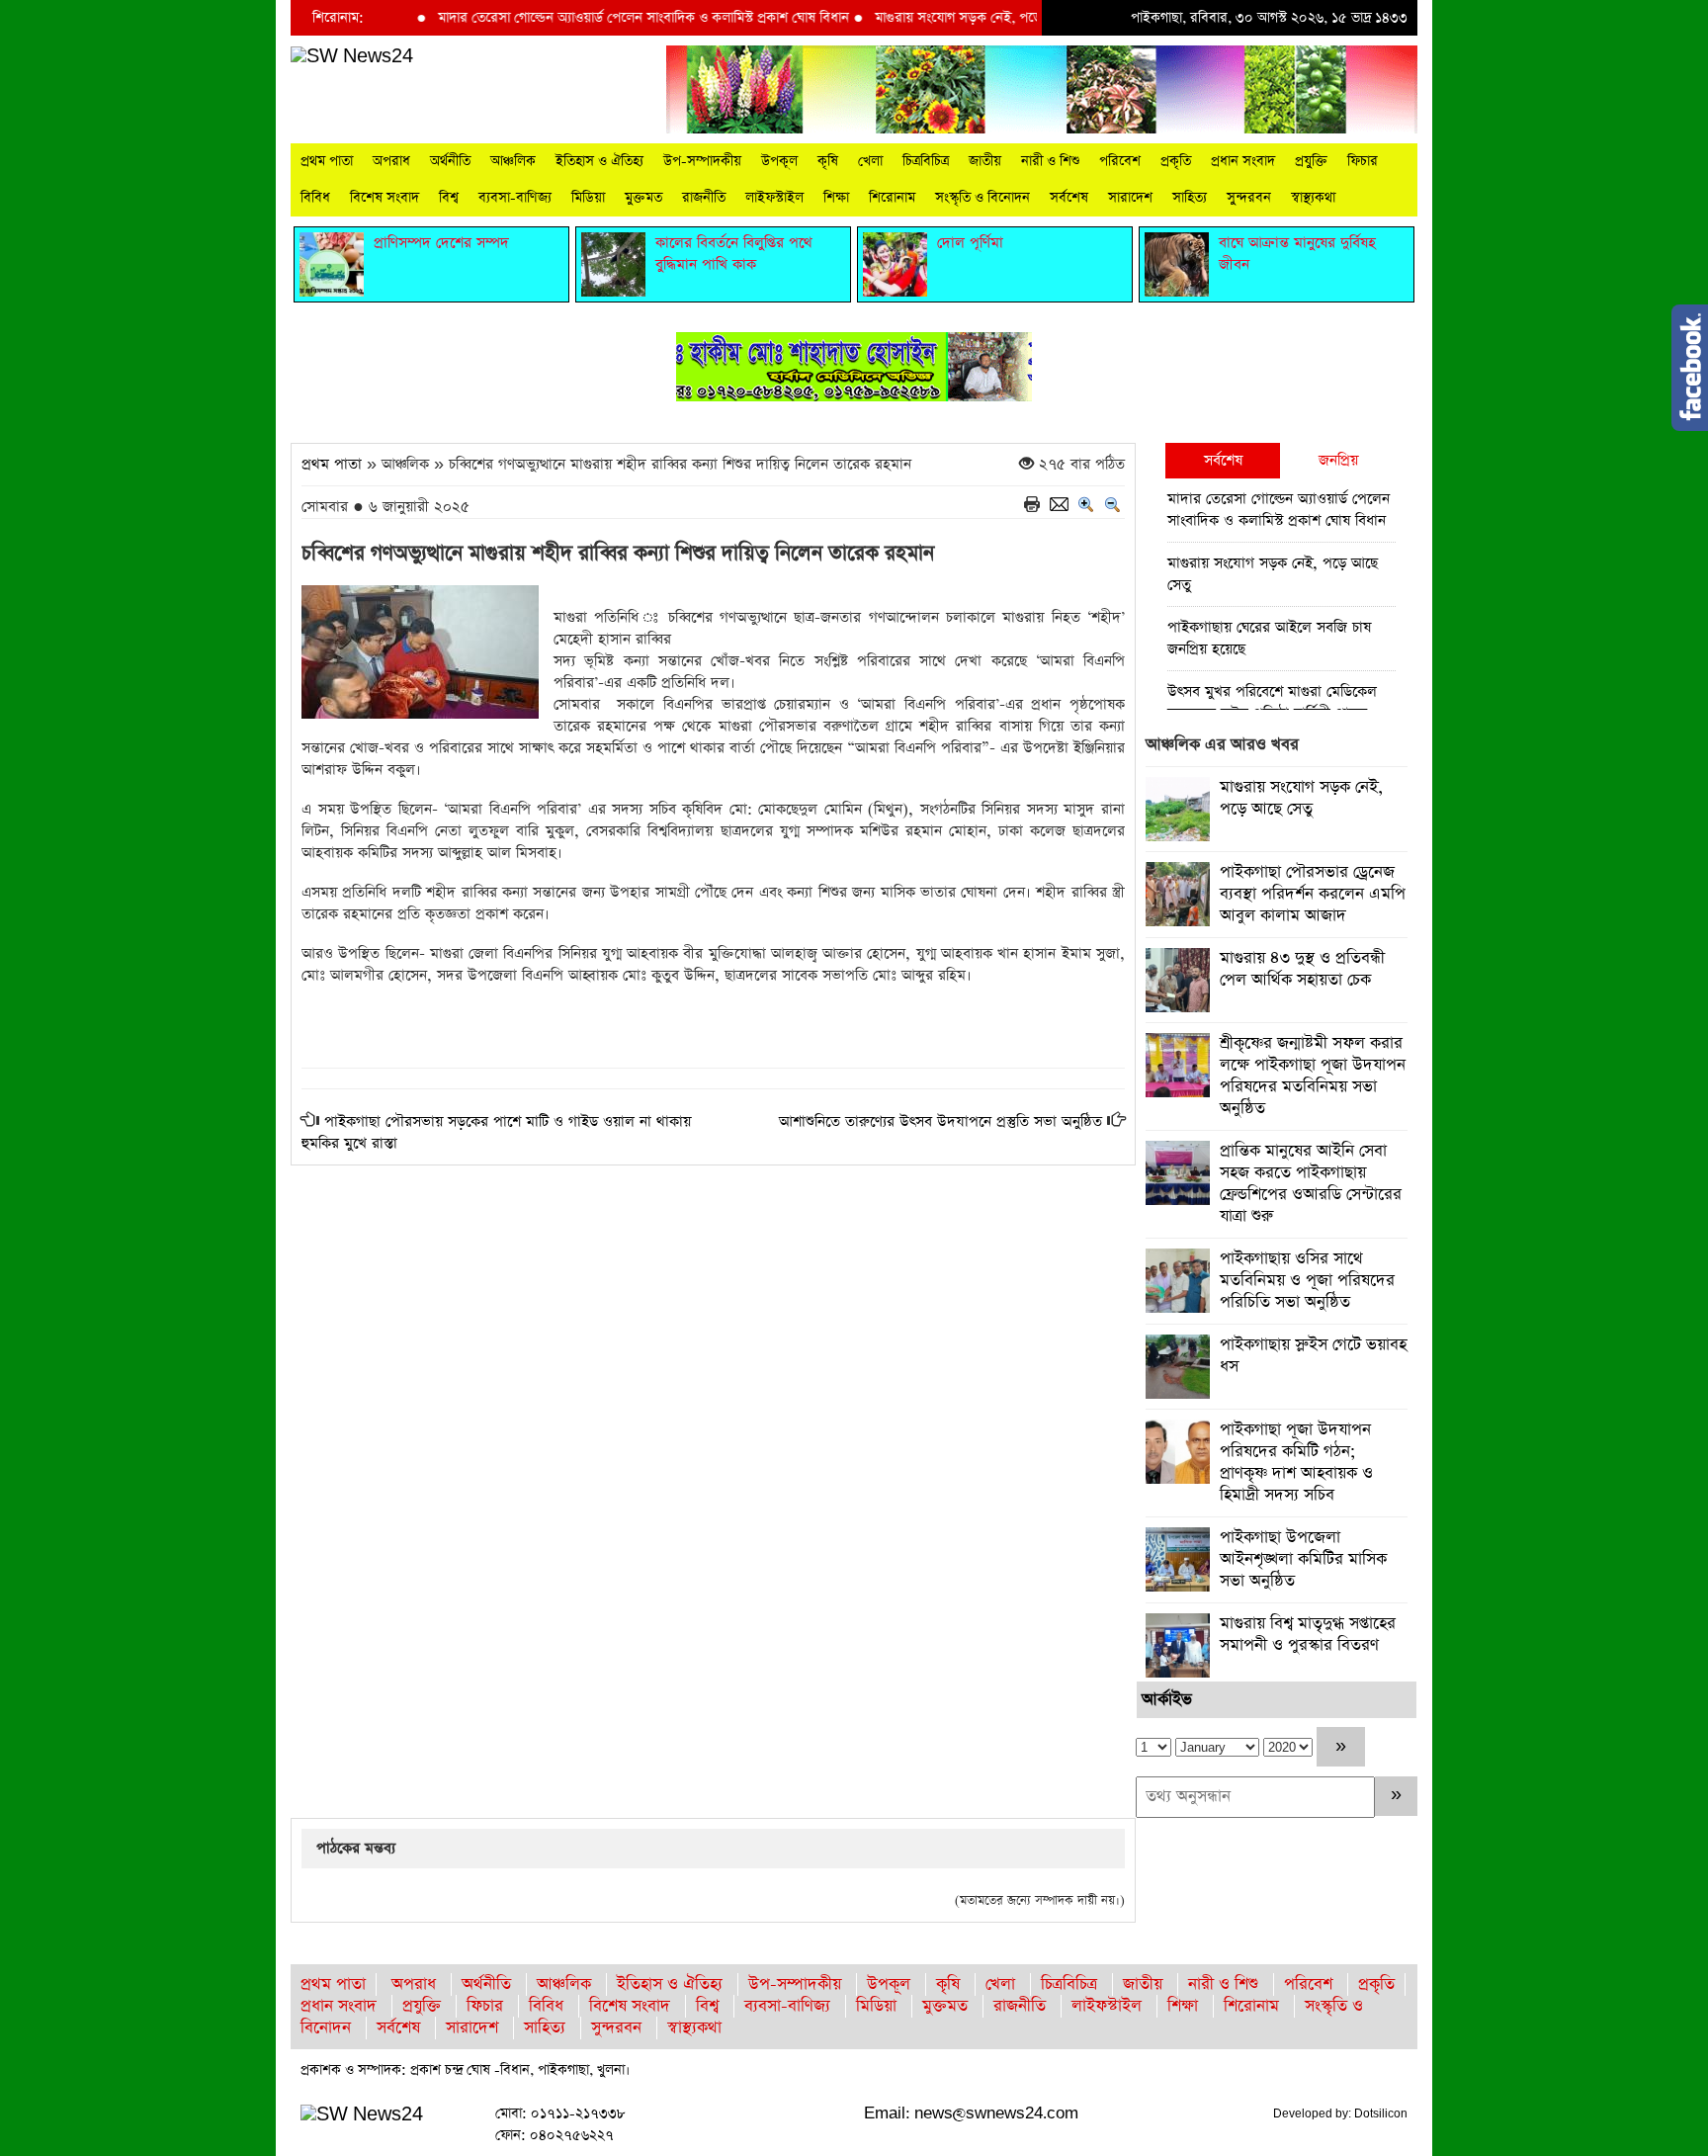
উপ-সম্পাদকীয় (702, 161)
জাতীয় (985, 161)
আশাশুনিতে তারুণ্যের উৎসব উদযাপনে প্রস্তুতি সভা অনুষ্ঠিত (940, 1121)
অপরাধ (391, 161)
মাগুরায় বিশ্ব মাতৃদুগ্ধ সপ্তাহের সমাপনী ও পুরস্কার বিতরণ (1308, 1635)
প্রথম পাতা (327, 161)
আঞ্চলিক (513, 161)
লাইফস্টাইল (774, 198)
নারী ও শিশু (1050, 161)
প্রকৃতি (1176, 161)
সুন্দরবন (1249, 198)
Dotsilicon (1381, 2113)
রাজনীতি (704, 198)
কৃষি (828, 161)
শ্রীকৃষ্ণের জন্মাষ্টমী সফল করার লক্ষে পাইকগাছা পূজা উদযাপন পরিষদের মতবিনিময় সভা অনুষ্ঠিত (1313, 1076)
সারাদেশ (1130, 198)
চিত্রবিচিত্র (926, 161)
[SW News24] (352, 56)
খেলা (870, 161)
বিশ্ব (449, 198)
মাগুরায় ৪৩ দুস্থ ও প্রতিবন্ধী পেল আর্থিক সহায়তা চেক (1302, 969)
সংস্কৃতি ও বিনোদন (982, 198)
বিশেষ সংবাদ (384, 198)
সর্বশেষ (1069, 198)
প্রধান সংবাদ (1243, 161)
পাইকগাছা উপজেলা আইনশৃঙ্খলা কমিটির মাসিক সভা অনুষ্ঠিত (1303, 1559)
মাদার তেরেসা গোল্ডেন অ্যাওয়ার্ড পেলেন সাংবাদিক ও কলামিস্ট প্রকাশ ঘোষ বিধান (596, 18)
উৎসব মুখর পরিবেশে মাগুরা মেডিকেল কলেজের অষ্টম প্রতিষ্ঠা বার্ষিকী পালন (1272, 702)
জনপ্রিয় (1338, 460)
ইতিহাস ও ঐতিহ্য (599, 161)
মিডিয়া (588, 198)
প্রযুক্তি (1311, 161)
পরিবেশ (1120, 161)
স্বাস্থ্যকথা (1313, 198)
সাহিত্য (1190, 198)
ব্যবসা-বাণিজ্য (515, 198)
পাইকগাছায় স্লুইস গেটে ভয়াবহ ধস (1313, 1356)
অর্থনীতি (450, 161)
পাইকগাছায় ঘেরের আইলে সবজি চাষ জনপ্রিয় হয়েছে (1269, 638)
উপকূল (779, 161)
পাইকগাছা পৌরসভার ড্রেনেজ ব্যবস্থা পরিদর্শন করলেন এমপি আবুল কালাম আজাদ (1313, 894)
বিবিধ (315, 198)
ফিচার (1363, 161)
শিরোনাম (892, 198)
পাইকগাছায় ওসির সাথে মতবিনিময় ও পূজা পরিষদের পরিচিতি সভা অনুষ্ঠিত (1307, 1281)
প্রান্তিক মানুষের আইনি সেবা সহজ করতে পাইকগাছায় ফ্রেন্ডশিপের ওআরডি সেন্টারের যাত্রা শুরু (1311, 1184)
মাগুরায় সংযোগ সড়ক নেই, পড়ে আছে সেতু (939, 18)
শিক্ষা (836, 198)
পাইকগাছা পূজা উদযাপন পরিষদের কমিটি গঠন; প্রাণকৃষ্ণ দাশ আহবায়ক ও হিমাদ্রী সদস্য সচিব (1296, 1463)
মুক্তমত (643, 198)
